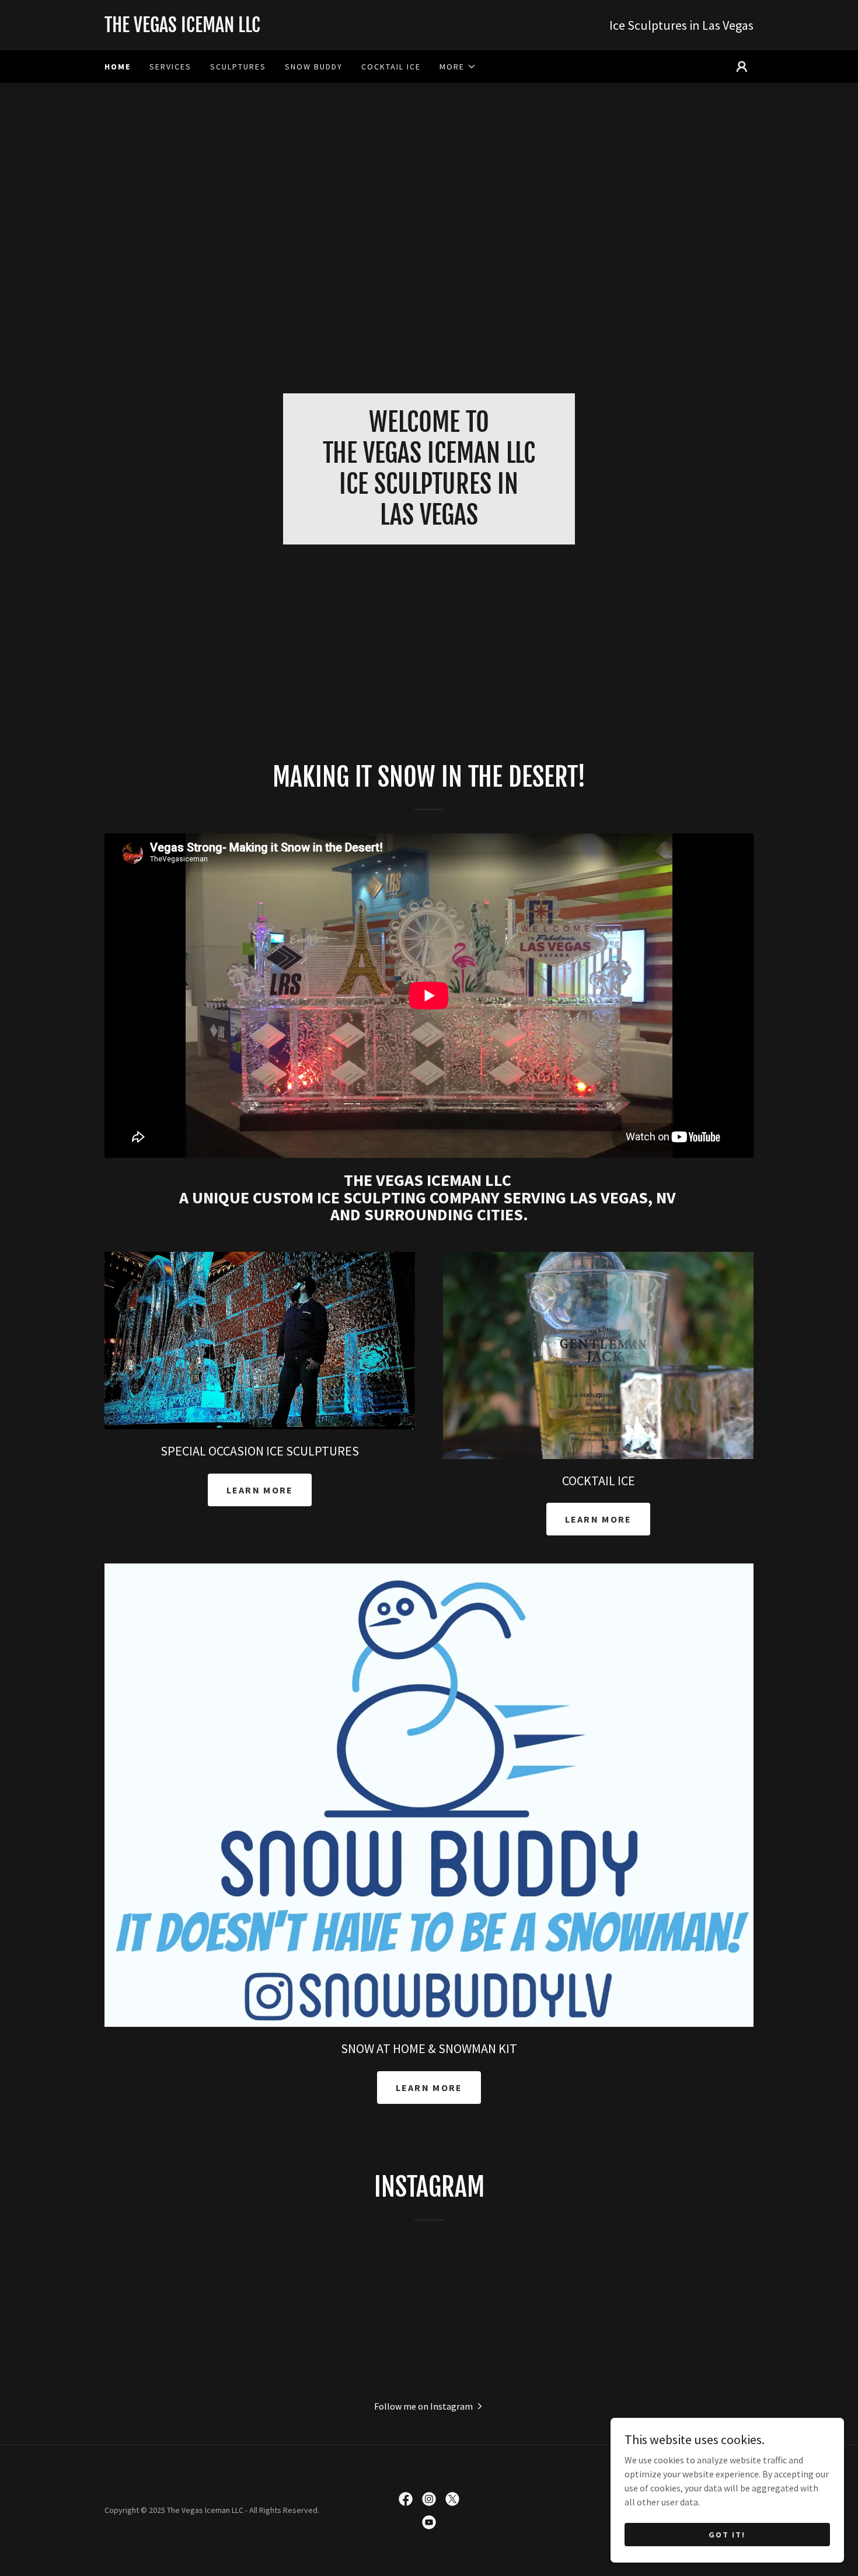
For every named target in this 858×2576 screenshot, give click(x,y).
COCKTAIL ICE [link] (391, 67)
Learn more (260, 1490)
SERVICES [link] (170, 67)
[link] (267, 29)
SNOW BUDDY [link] (314, 67)
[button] (458, 67)
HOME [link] (118, 67)
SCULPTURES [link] (238, 67)
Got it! (727, 2534)
